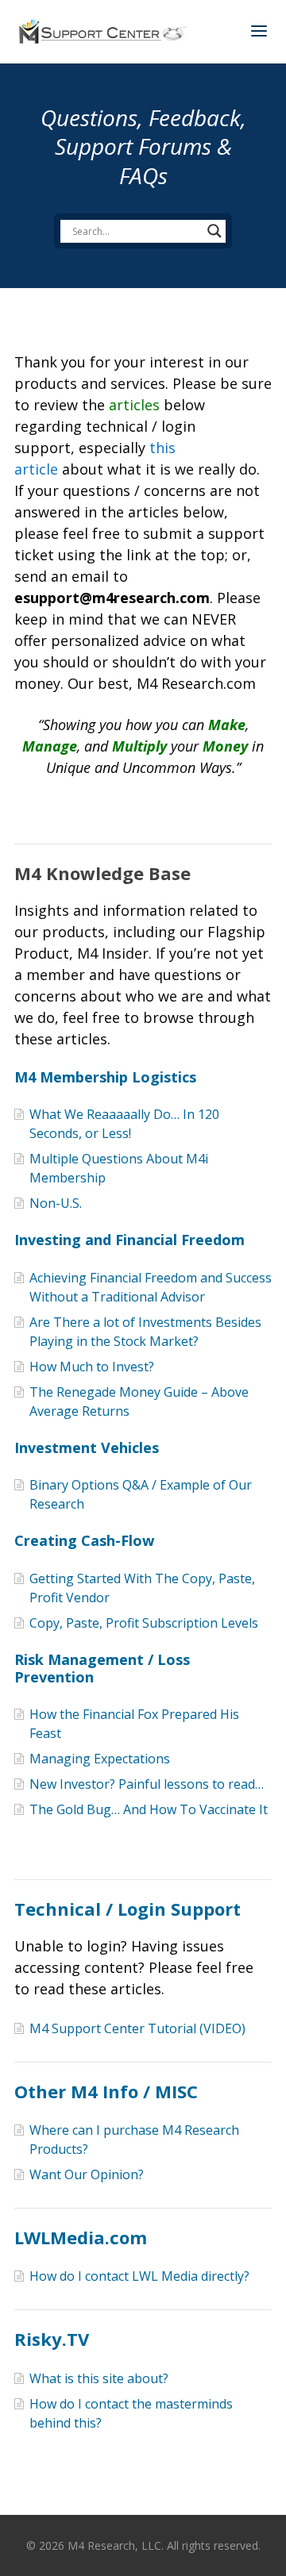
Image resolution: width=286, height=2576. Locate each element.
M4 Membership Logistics (105, 1077)
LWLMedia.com (81, 2237)
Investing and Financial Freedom (129, 1240)
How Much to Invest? (92, 1367)
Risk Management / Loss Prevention (102, 1668)
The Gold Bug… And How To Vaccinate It (149, 1809)
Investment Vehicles (87, 1448)
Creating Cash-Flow (84, 1540)
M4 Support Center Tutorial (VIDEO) (137, 2028)
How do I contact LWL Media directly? (139, 2276)
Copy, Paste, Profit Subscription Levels (144, 1623)
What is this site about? (99, 2378)
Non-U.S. (56, 1203)
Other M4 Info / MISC (106, 2091)
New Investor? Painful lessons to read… (147, 1784)
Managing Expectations (100, 1759)
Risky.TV (52, 2339)
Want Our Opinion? (87, 2174)
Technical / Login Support (128, 1909)
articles (134, 405)
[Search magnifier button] (214, 231)
